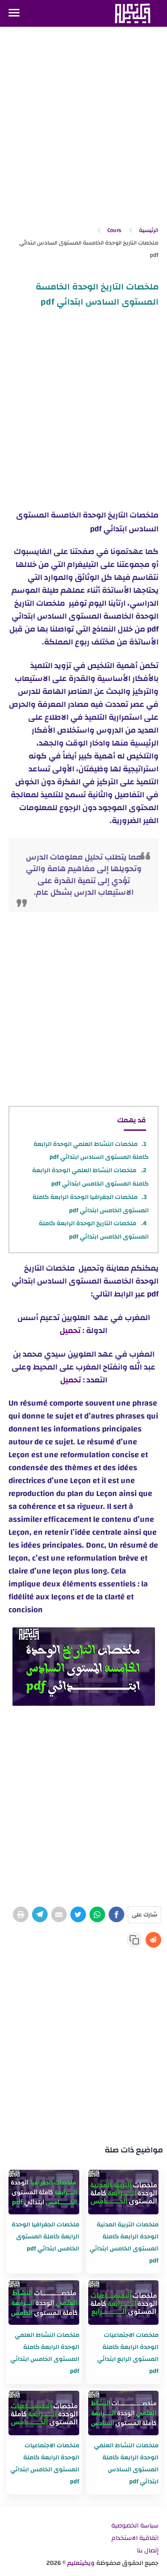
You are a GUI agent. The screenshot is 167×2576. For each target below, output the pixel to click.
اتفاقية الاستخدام (135, 2538)
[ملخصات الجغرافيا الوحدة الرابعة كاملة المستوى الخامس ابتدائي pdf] (44, 2192)
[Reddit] (153, 1940)
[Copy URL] (134, 1940)
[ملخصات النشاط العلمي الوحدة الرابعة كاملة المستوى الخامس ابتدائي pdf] (44, 2303)
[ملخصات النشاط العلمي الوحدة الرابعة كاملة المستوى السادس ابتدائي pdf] (123, 2413)
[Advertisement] (83, 127)
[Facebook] (116, 1914)
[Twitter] (78, 1914)
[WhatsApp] (97, 1914)
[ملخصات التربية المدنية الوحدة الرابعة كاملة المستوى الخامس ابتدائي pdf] (123, 2192)
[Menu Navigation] (14, 13)
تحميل (70, 1331)
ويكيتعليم (81, 2563)
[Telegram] (40, 1914)
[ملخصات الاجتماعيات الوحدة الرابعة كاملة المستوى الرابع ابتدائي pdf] (123, 2303)
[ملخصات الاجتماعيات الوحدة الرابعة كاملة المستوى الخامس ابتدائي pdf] (44, 2413)
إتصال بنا (148, 2551)
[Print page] (21, 1914)
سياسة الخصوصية (135, 2526)
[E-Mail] (59, 1914)
